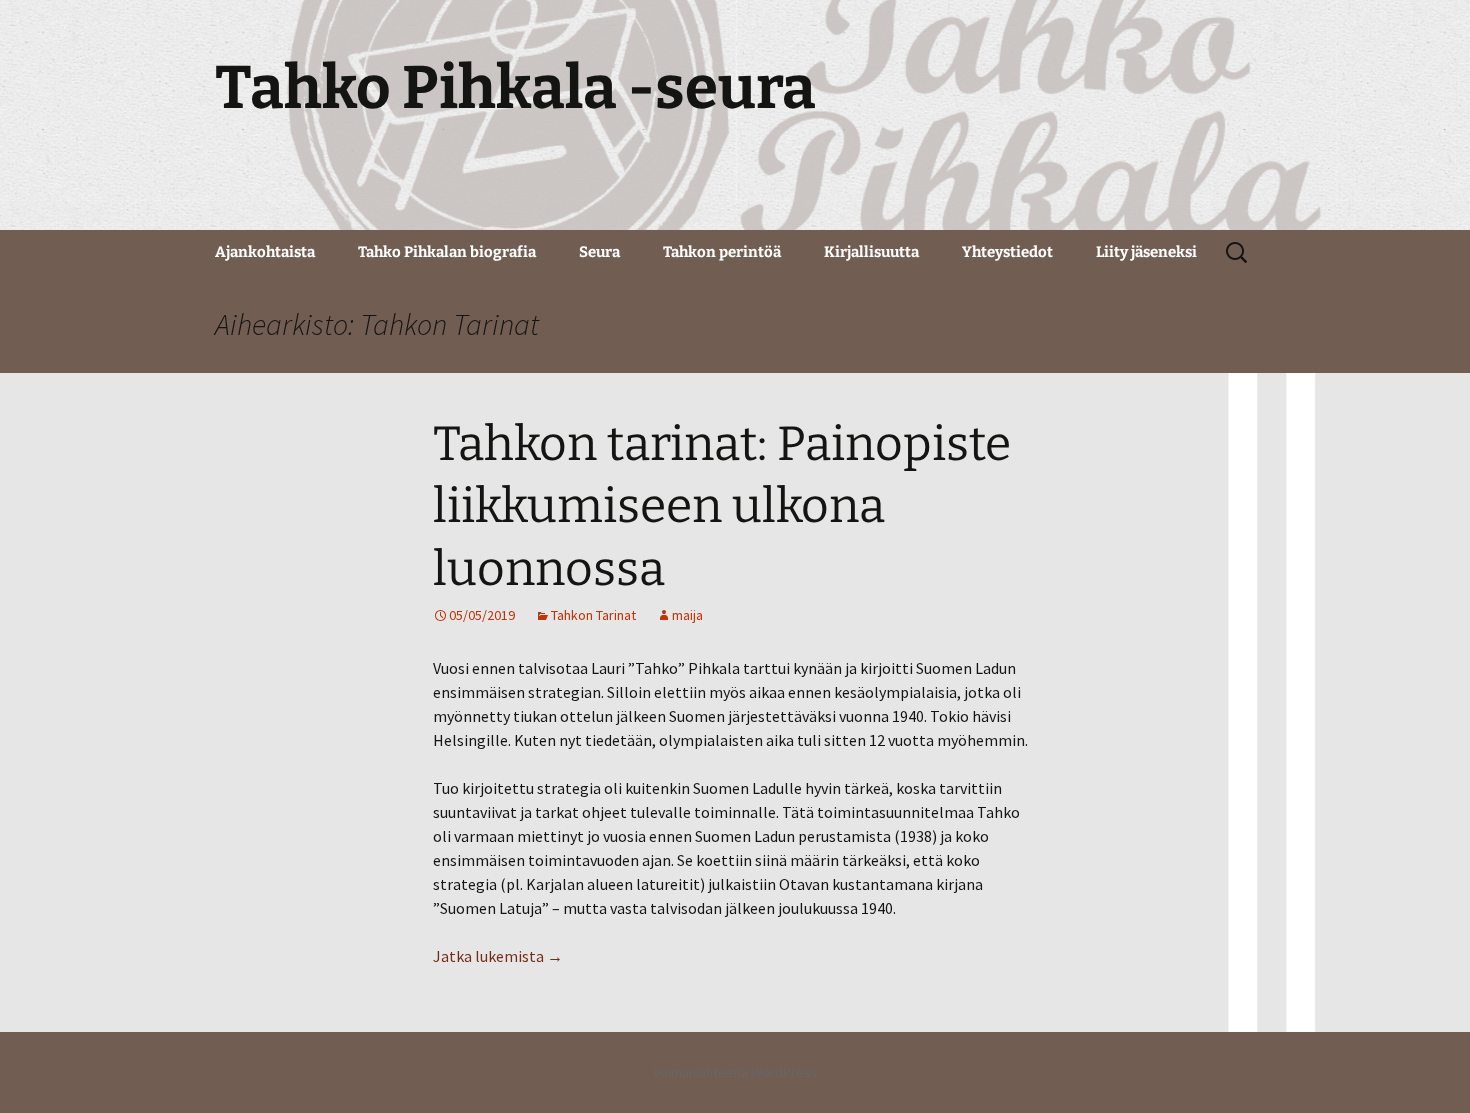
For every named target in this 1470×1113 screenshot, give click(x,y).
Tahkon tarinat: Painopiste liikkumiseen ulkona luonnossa (722, 506)
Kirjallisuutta (871, 252)
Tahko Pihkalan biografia (447, 252)
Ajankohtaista (265, 252)
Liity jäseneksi (1146, 252)
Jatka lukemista (498, 956)
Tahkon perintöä (722, 252)
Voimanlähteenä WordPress (735, 1072)
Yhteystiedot (1007, 252)
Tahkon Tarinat (593, 615)
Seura (599, 252)
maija (687, 615)
